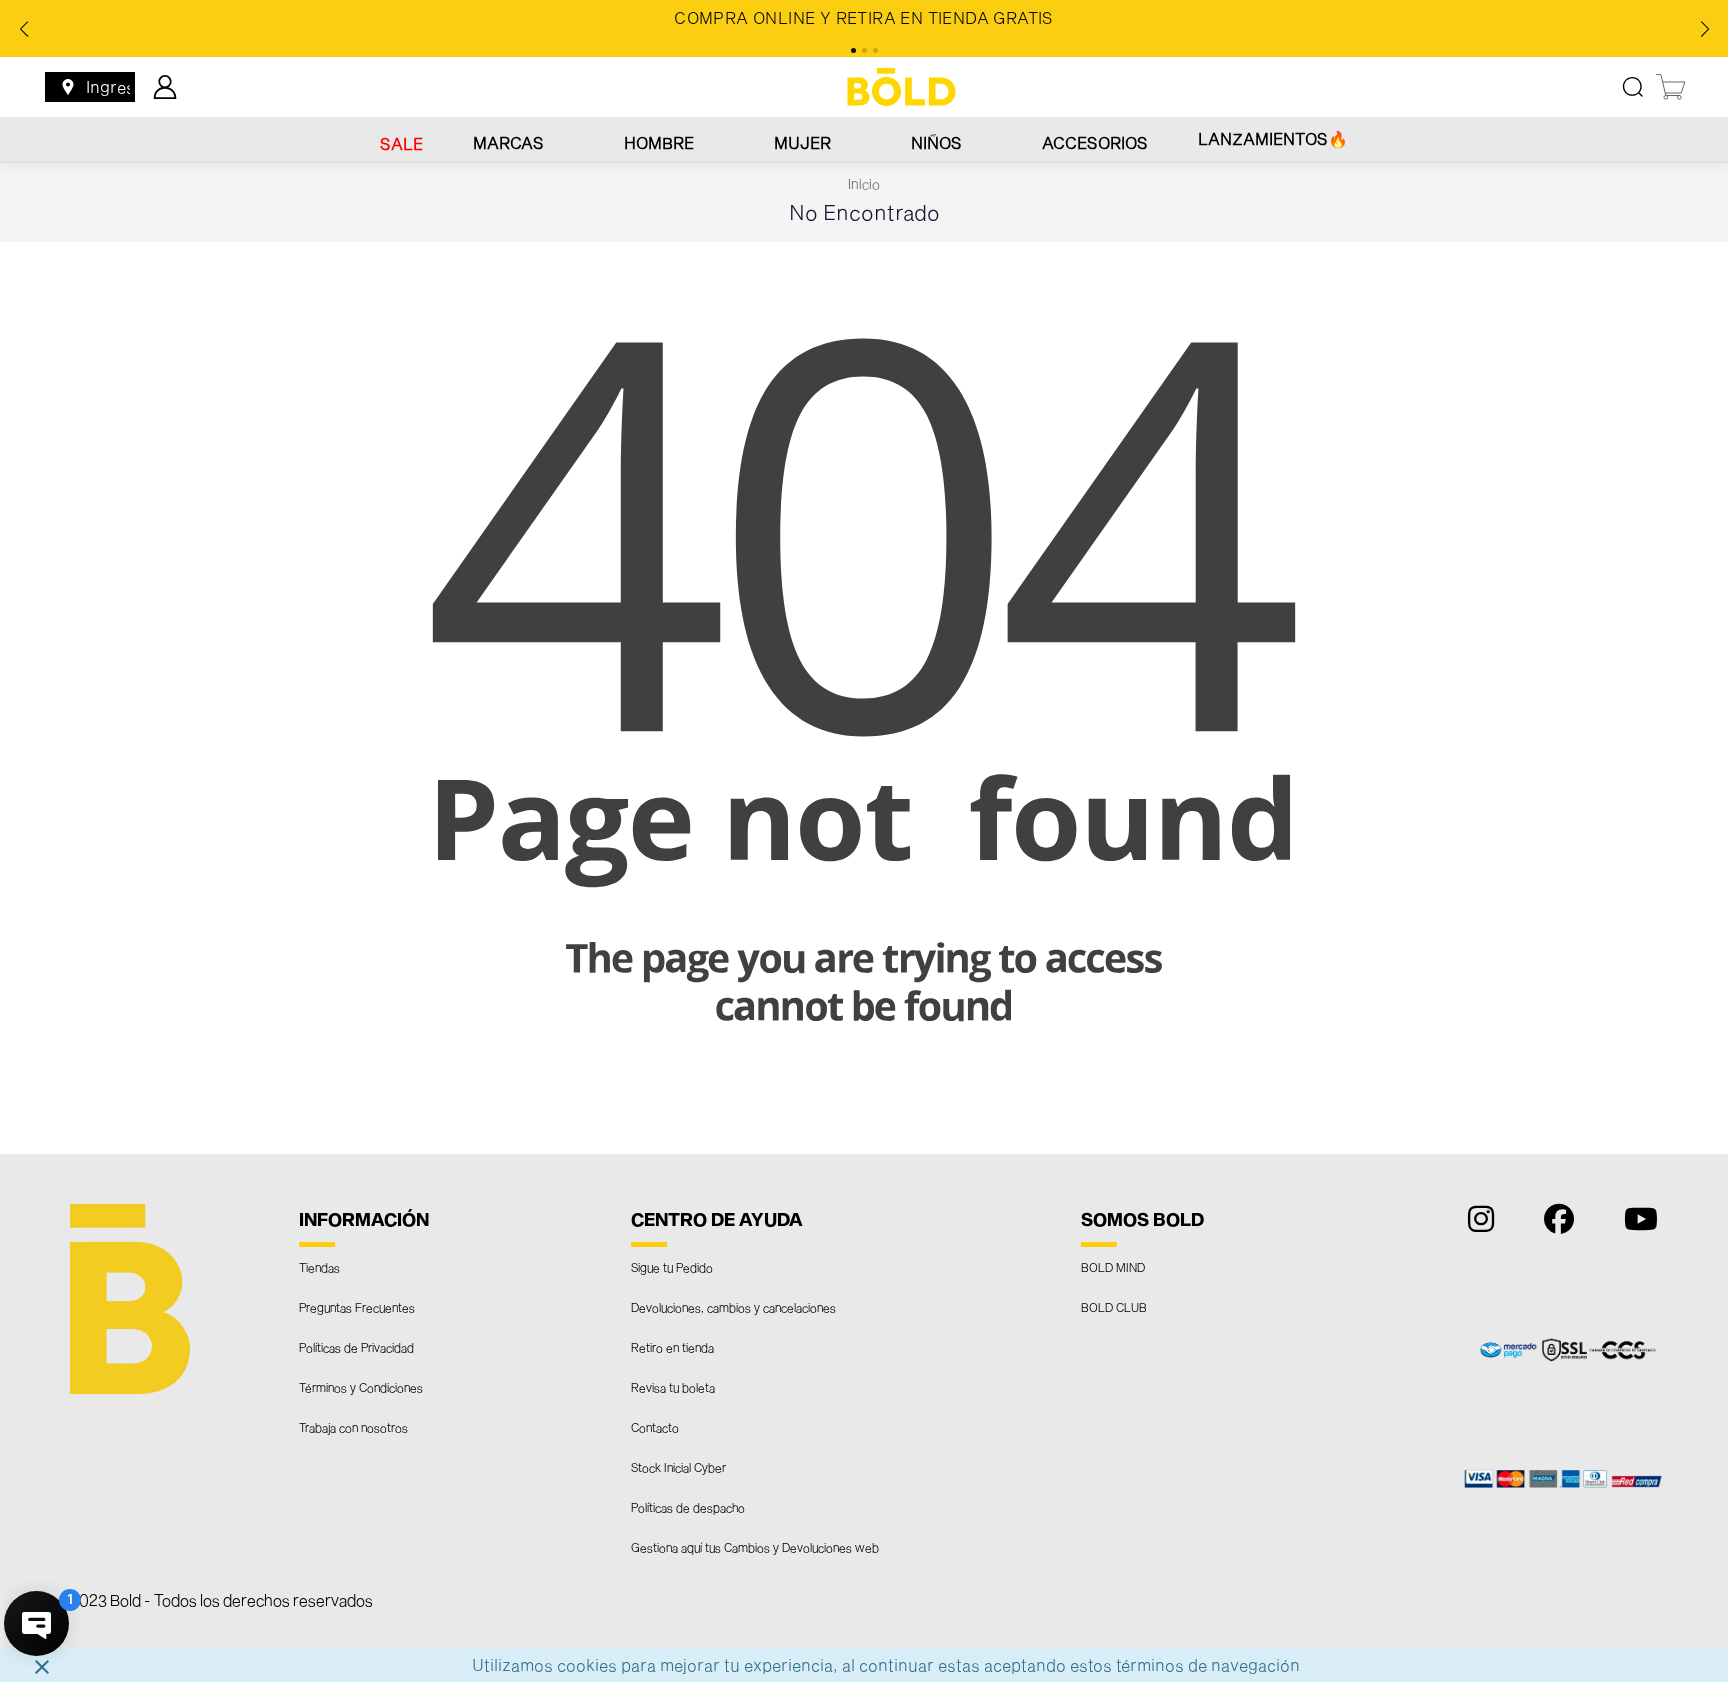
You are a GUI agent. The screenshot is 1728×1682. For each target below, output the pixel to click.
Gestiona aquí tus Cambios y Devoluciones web (755, 1547)
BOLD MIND (1113, 1267)
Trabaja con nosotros (353, 1427)
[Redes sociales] (1476, 1223)
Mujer (802, 142)
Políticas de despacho (688, 1507)
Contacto (655, 1427)
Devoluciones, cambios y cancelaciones (733, 1307)
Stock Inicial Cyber (678, 1467)
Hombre (659, 142)
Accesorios (1095, 142)
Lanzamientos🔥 (1273, 138)
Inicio (864, 183)
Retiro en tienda (672, 1347)
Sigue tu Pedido (672, 1267)
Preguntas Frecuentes (357, 1307)
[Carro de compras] (1672, 87)
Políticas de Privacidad (356, 1347)
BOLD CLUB (1114, 1307)
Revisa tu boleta (673, 1387)
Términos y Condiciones (361, 1387)
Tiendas (319, 1267)
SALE (401, 143)
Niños (936, 142)
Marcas (508, 142)
